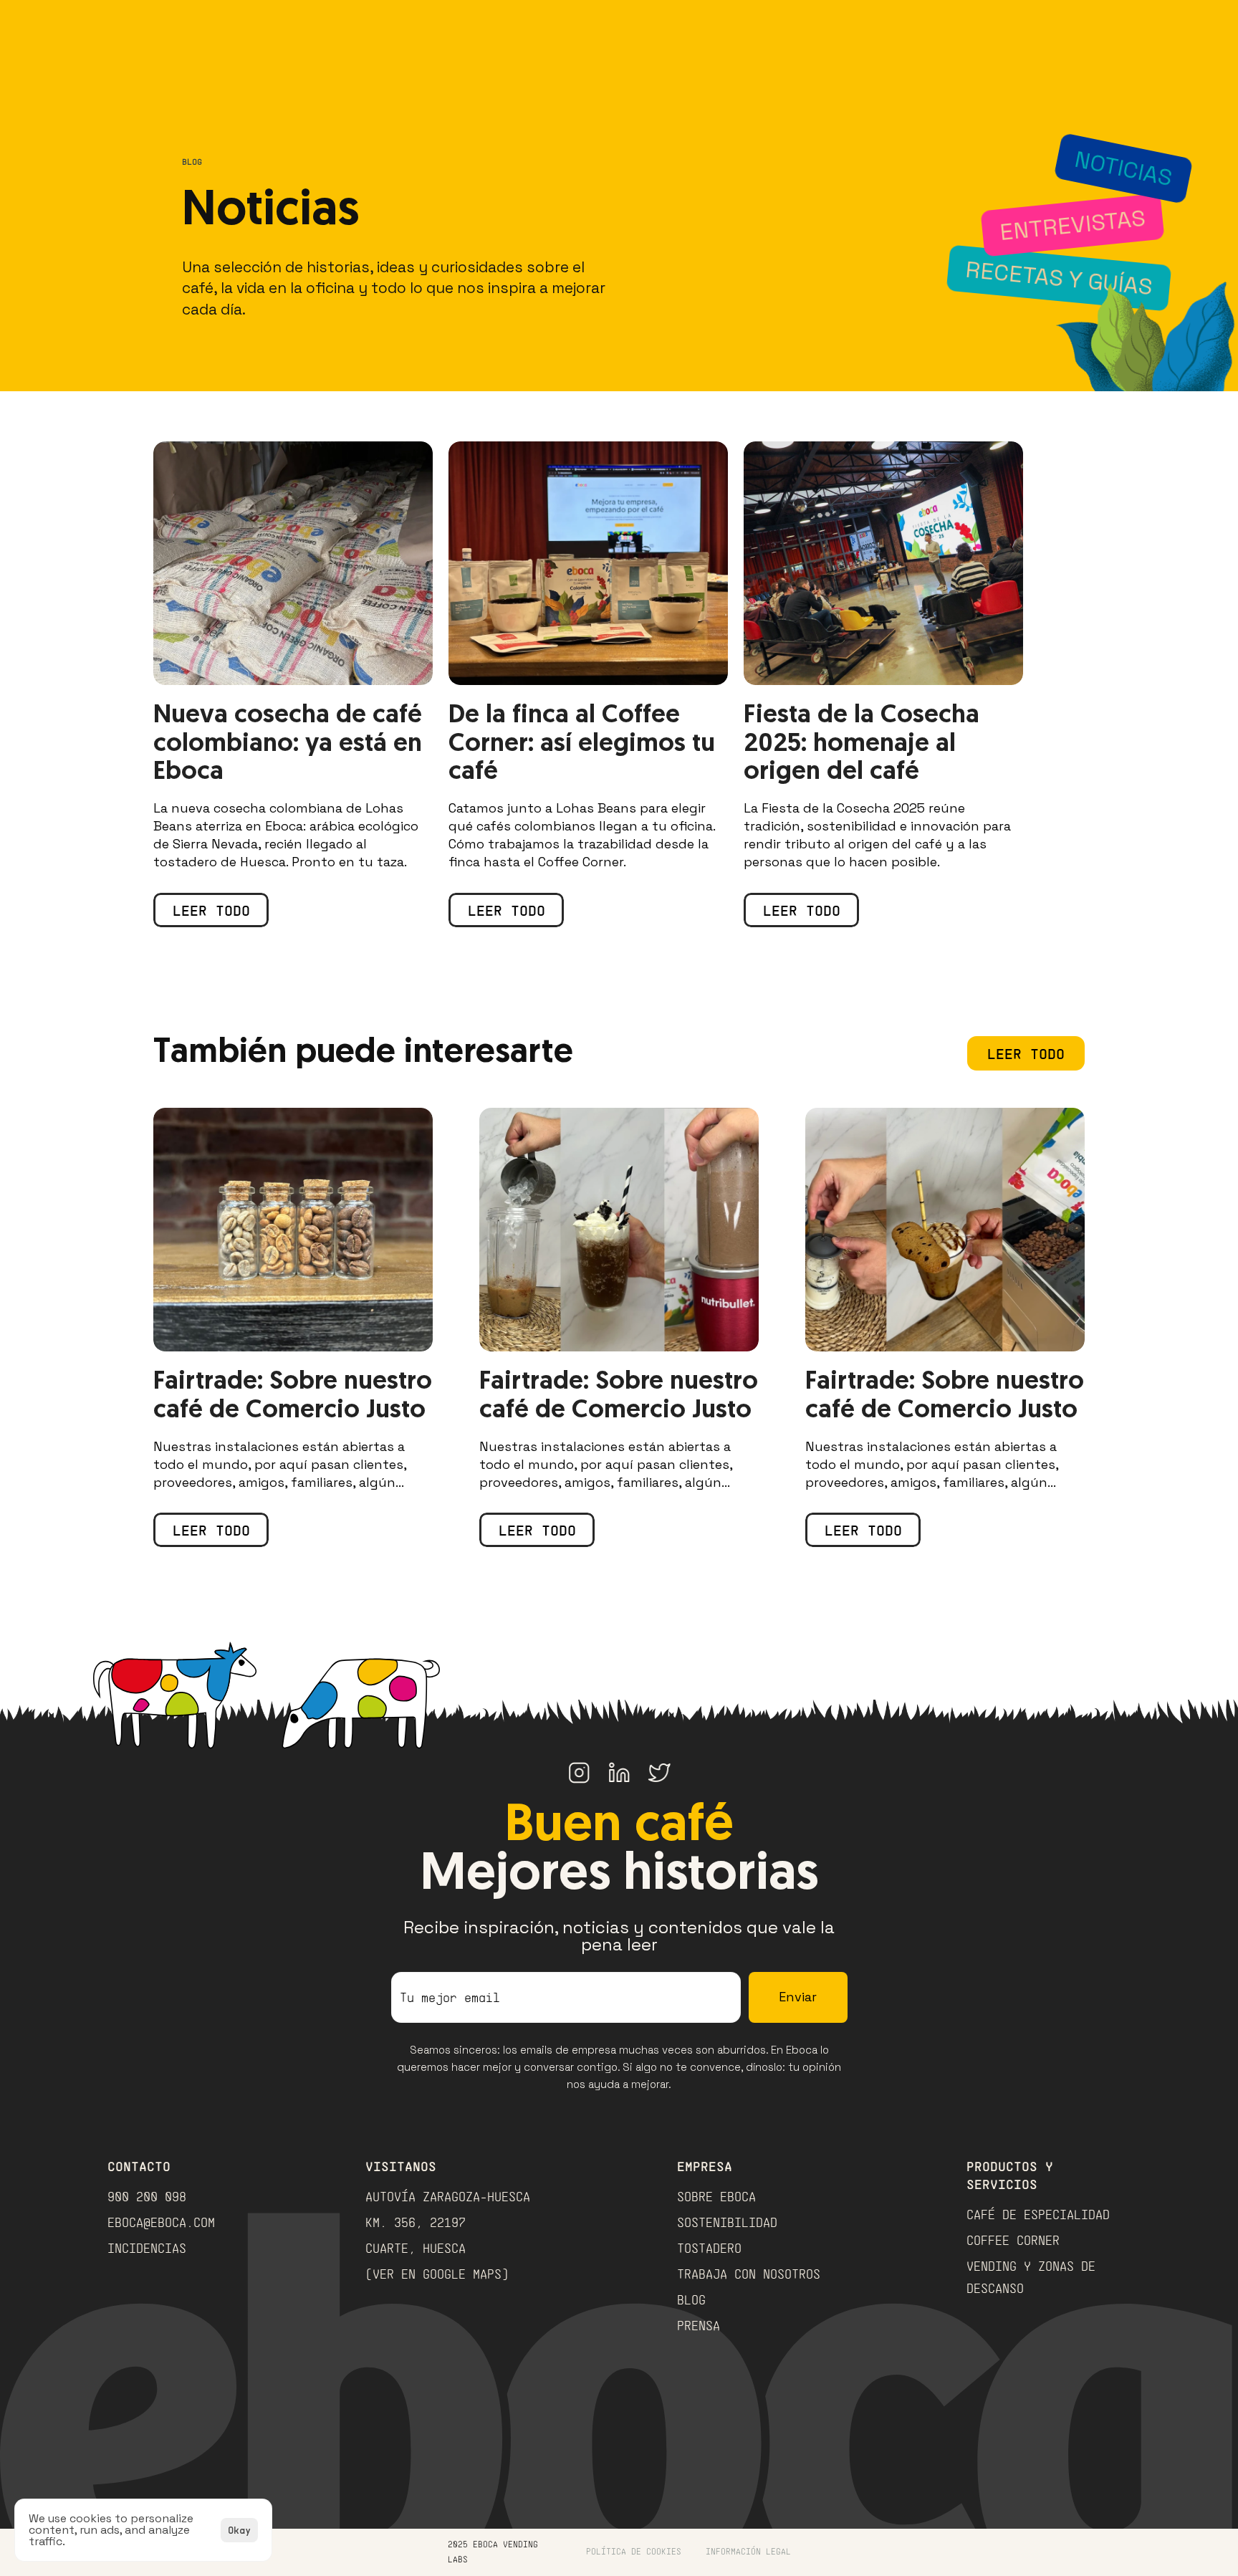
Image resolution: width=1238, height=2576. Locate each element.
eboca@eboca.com (161, 2222)
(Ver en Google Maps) (437, 2274)
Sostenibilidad (727, 2222)
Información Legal (748, 2551)
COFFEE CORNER (1013, 2240)
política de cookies (634, 2551)
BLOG (691, 2299)
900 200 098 (147, 2196)
